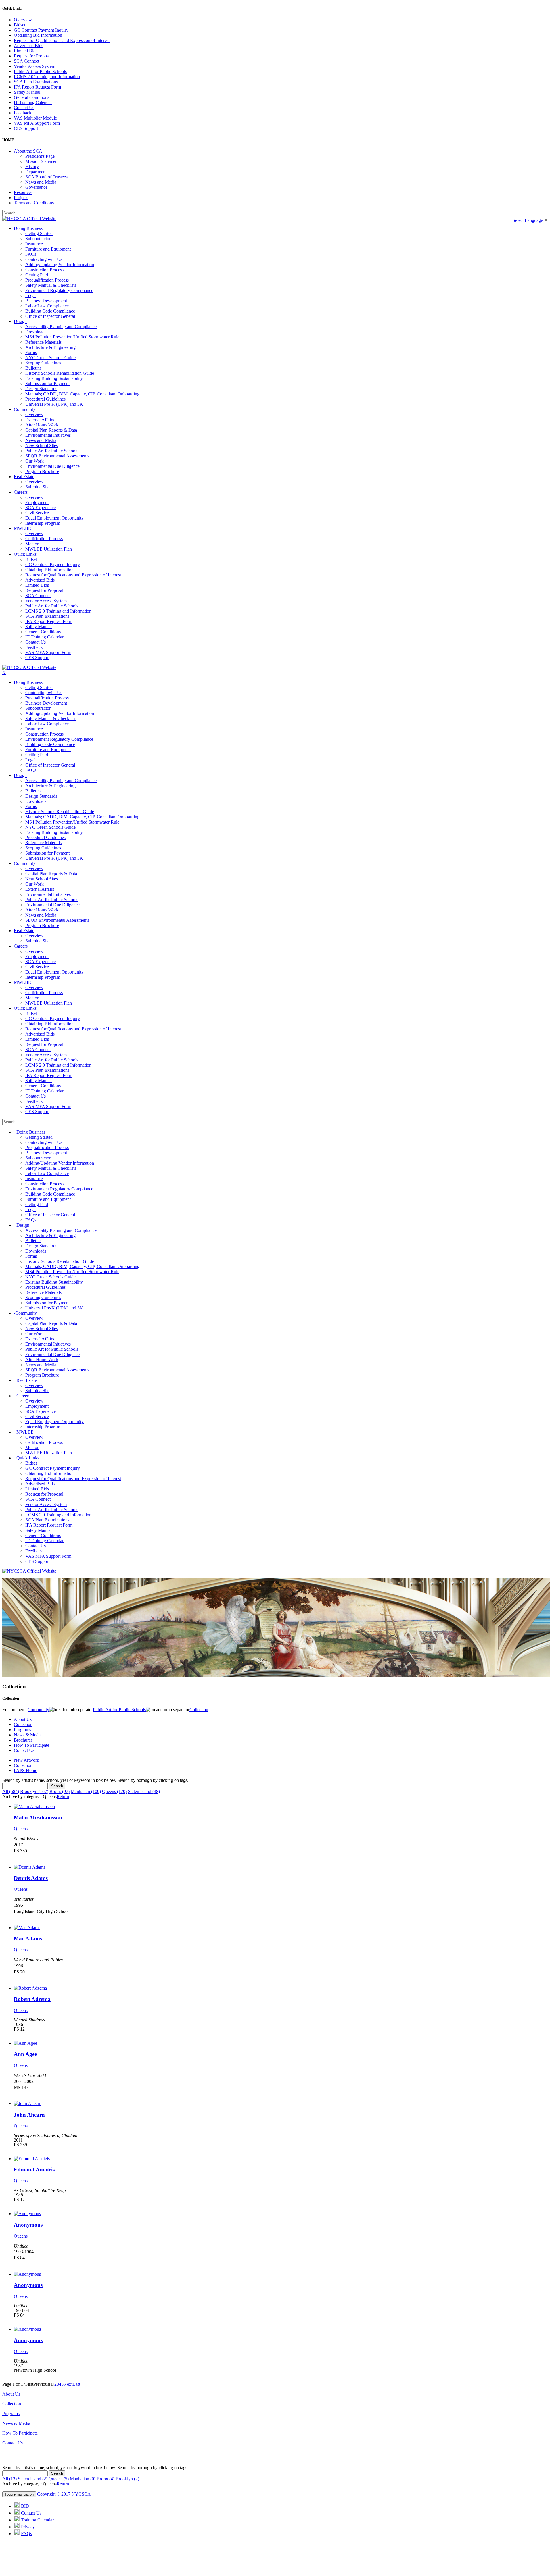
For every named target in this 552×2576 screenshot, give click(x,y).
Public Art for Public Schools (40, 71)
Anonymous (28, 2225)
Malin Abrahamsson (38, 1818)
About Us (23, 1719)
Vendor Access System (34, 66)
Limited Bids (26, 51)
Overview (23, 20)
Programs (22, 1730)
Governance (36, 187)
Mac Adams (28, 1939)
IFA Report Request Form (37, 87)
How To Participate (31, 1745)
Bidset (20, 25)
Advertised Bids (28, 46)
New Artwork (26, 1760)
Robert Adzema (32, 1999)
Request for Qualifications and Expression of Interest (62, 40)
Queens (21, 1829)
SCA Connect (26, 61)
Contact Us (24, 108)
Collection (23, 1724)
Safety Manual (27, 92)
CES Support (26, 128)
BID (25, 2506)
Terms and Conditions (34, 203)
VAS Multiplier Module (35, 118)
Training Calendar (37, 2520)
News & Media (28, 1735)
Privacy (28, 2527)
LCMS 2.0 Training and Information (47, 77)
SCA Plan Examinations (36, 82)
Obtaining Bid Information (38, 35)
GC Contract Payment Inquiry (41, 30)
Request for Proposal (33, 56)
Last (76, 2384)
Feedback (23, 113)
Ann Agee (25, 2054)
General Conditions (31, 97)
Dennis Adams (31, 1878)
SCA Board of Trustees (46, 177)
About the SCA (28, 151)
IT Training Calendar (33, 102)
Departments (37, 172)
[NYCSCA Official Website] (29, 219)
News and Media (41, 182)
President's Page (40, 156)
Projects (21, 198)
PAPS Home (25, 1770)
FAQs (26, 2534)
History (32, 167)
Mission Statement (42, 161)
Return (63, 1797)
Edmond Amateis (34, 2170)
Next (68, 2384)
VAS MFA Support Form (37, 123)
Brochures (23, 1740)
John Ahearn (29, 2115)
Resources (23, 192)
